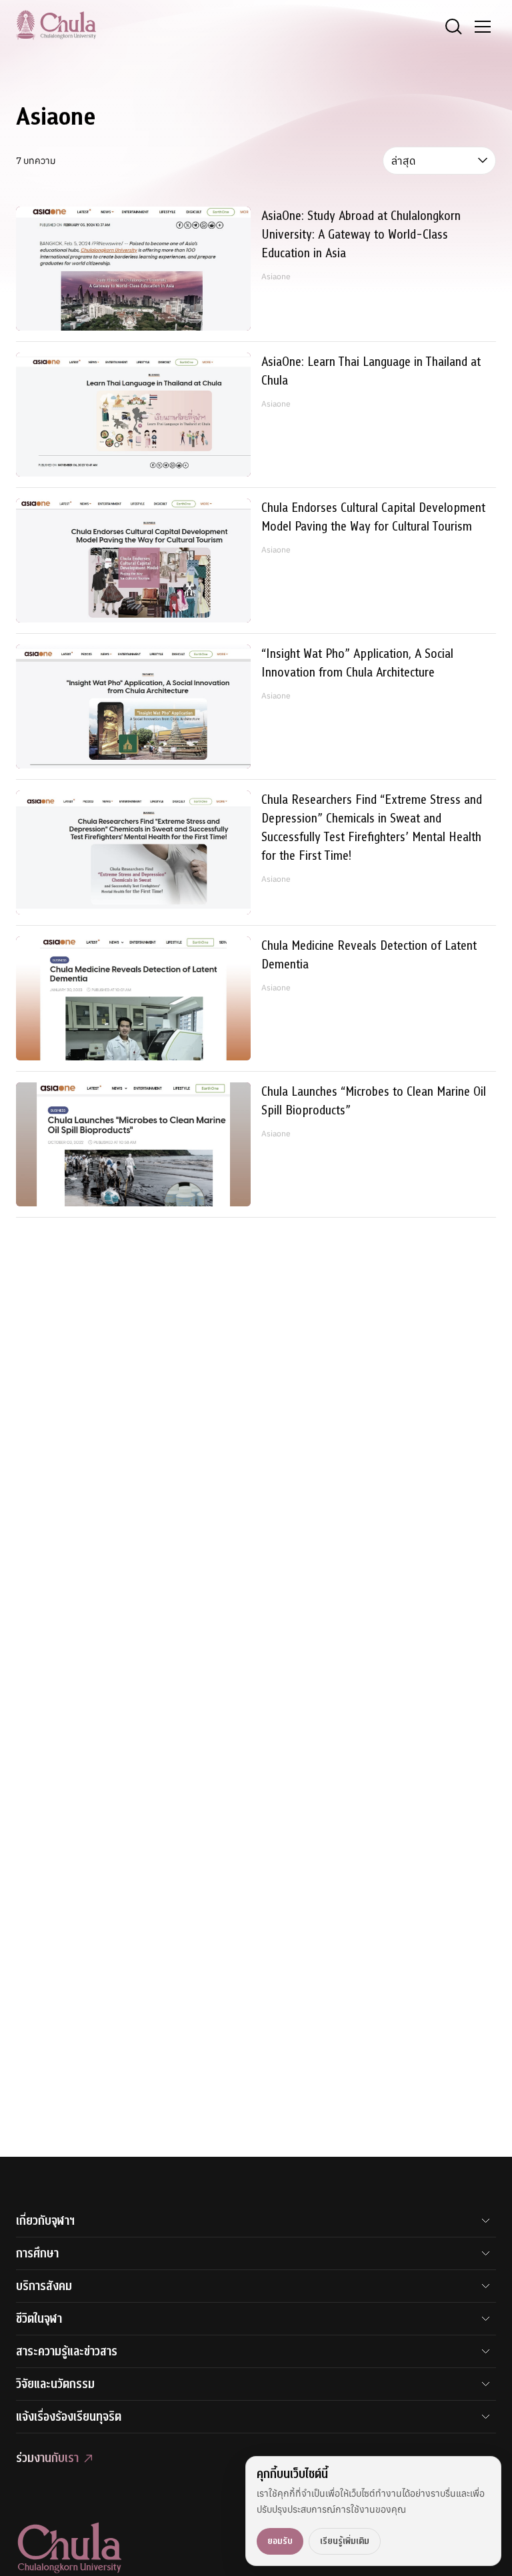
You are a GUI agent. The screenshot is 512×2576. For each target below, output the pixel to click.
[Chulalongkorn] (56, 25)
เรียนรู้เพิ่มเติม (345, 2541)
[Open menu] (483, 27)
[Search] (453, 27)
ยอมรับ (280, 2541)
